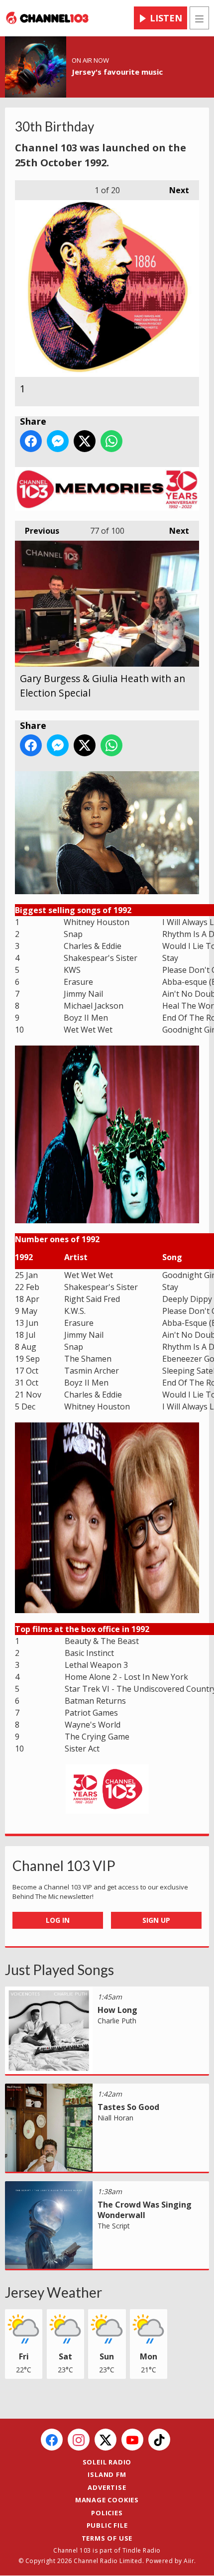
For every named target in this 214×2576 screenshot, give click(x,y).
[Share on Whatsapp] (111, 441)
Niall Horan (115, 2118)
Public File (107, 2525)
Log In (58, 1920)
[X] (106, 2440)
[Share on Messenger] (58, 441)
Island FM (107, 2474)
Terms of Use (107, 2538)
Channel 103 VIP (64, 1866)
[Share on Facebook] (31, 441)
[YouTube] (132, 2440)
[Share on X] (85, 441)
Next (174, 190)
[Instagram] (79, 2440)
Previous (37, 531)
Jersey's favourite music (117, 72)
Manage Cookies (107, 2500)
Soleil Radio (107, 2462)
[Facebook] (52, 2440)
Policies (107, 2513)
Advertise (107, 2487)
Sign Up (156, 1920)
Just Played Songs (59, 1970)
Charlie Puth (117, 2021)
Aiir (189, 2561)
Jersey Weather (53, 2292)
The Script (114, 2226)
